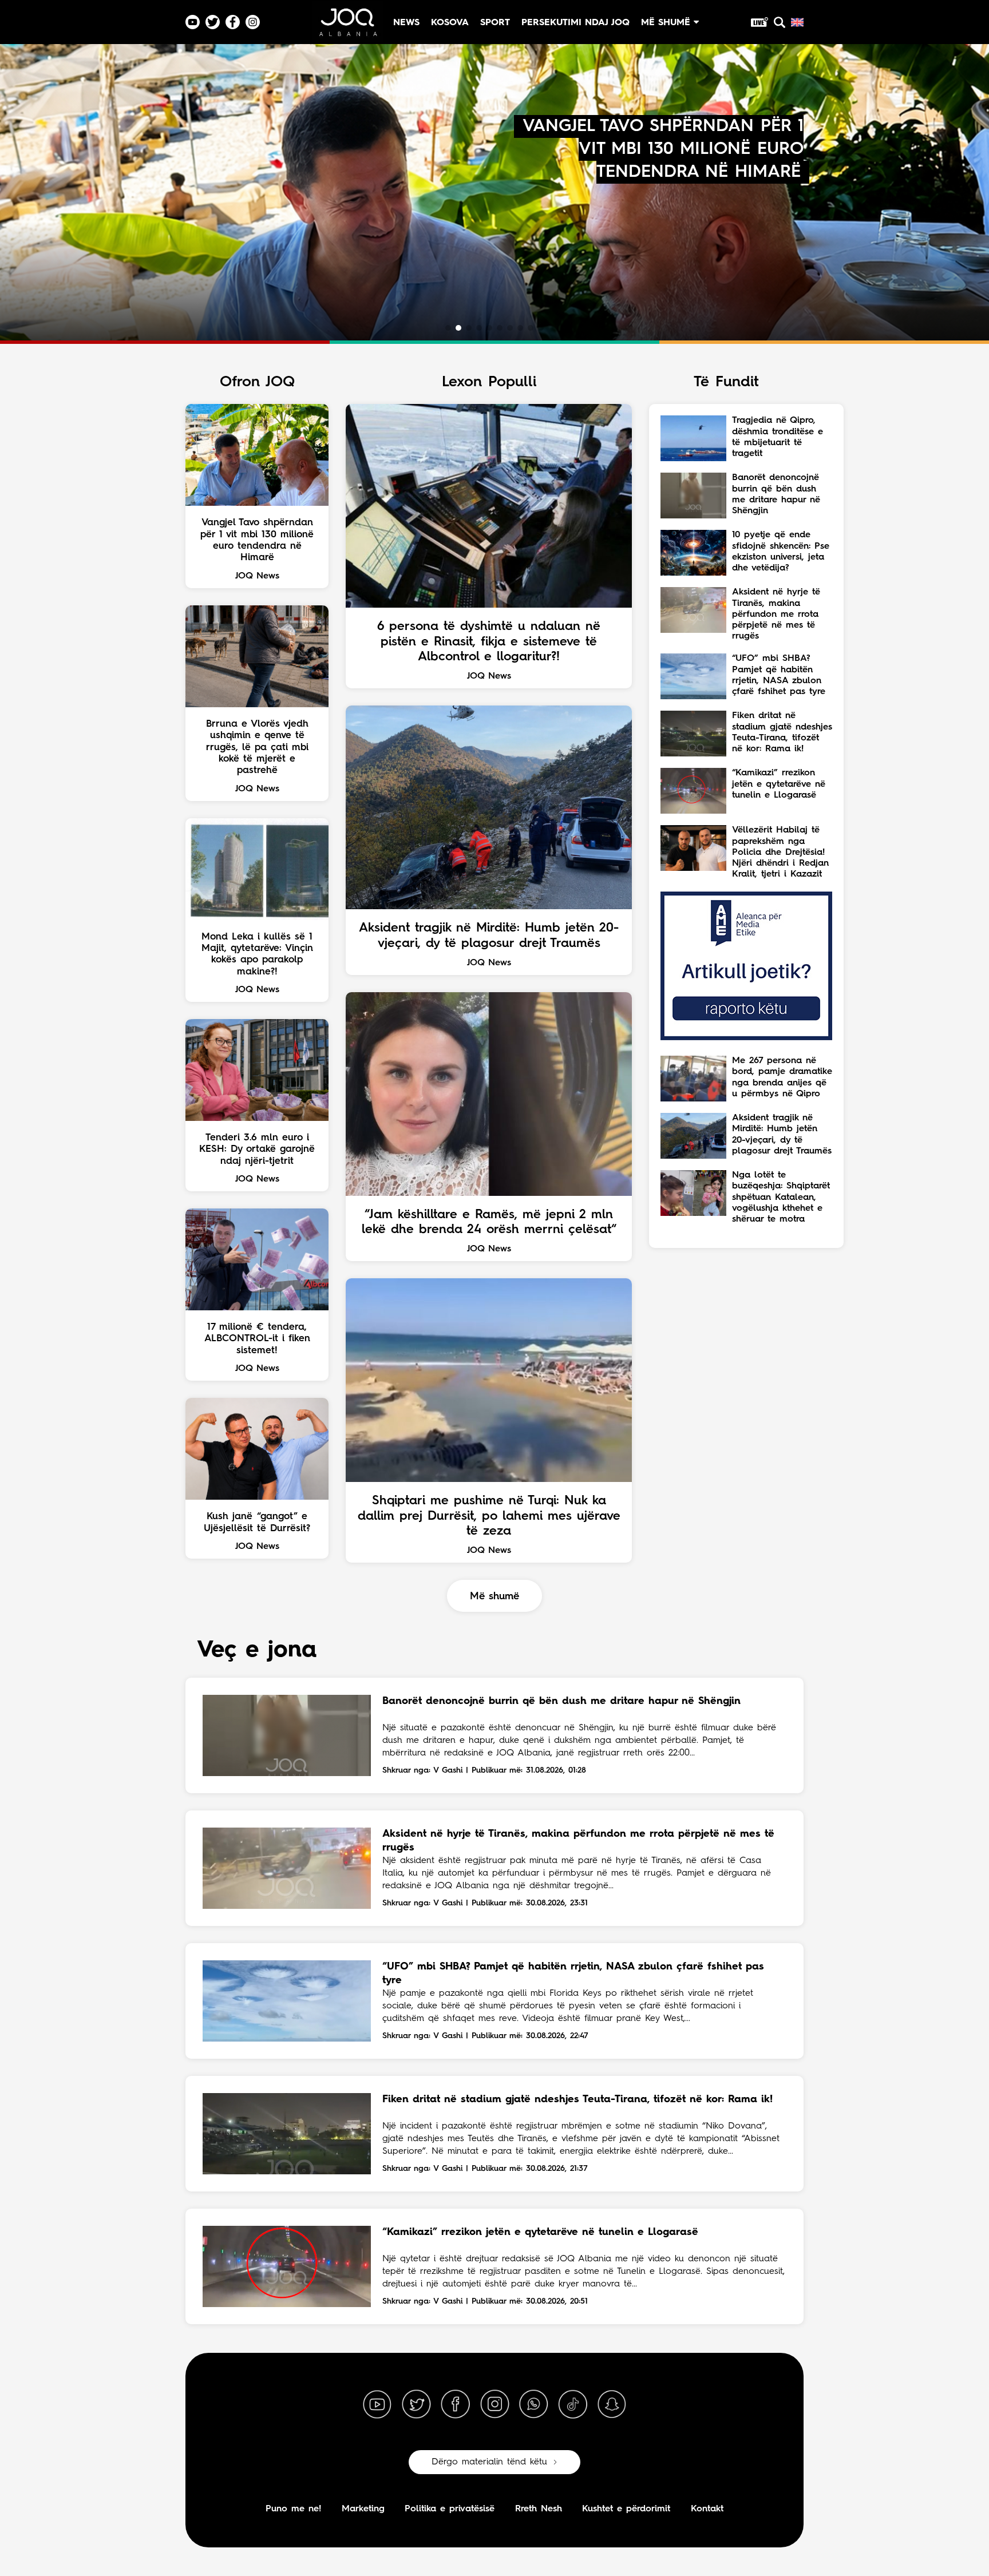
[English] (797, 22)
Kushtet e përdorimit (626, 2509)
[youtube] (377, 2404)
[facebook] (456, 2404)
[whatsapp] (533, 2404)
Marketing (363, 2509)
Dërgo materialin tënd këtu (489, 2462)
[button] (448, 328)
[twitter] (416, 2404)
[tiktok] (573, 2404)
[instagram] (494, 2404)
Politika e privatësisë (450, 2509)
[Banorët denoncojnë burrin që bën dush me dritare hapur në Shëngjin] (287, 1735)
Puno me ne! (293, 2509)
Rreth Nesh (539, 2509)
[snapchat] (612, 2404)
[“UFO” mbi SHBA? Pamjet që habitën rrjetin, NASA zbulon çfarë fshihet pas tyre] (287, 2001)
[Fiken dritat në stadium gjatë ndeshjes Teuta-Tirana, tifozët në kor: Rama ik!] (287, 2134)
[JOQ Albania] (347, 27)
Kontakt (707, 2509)
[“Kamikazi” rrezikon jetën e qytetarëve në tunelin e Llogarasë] (287, 2266)
